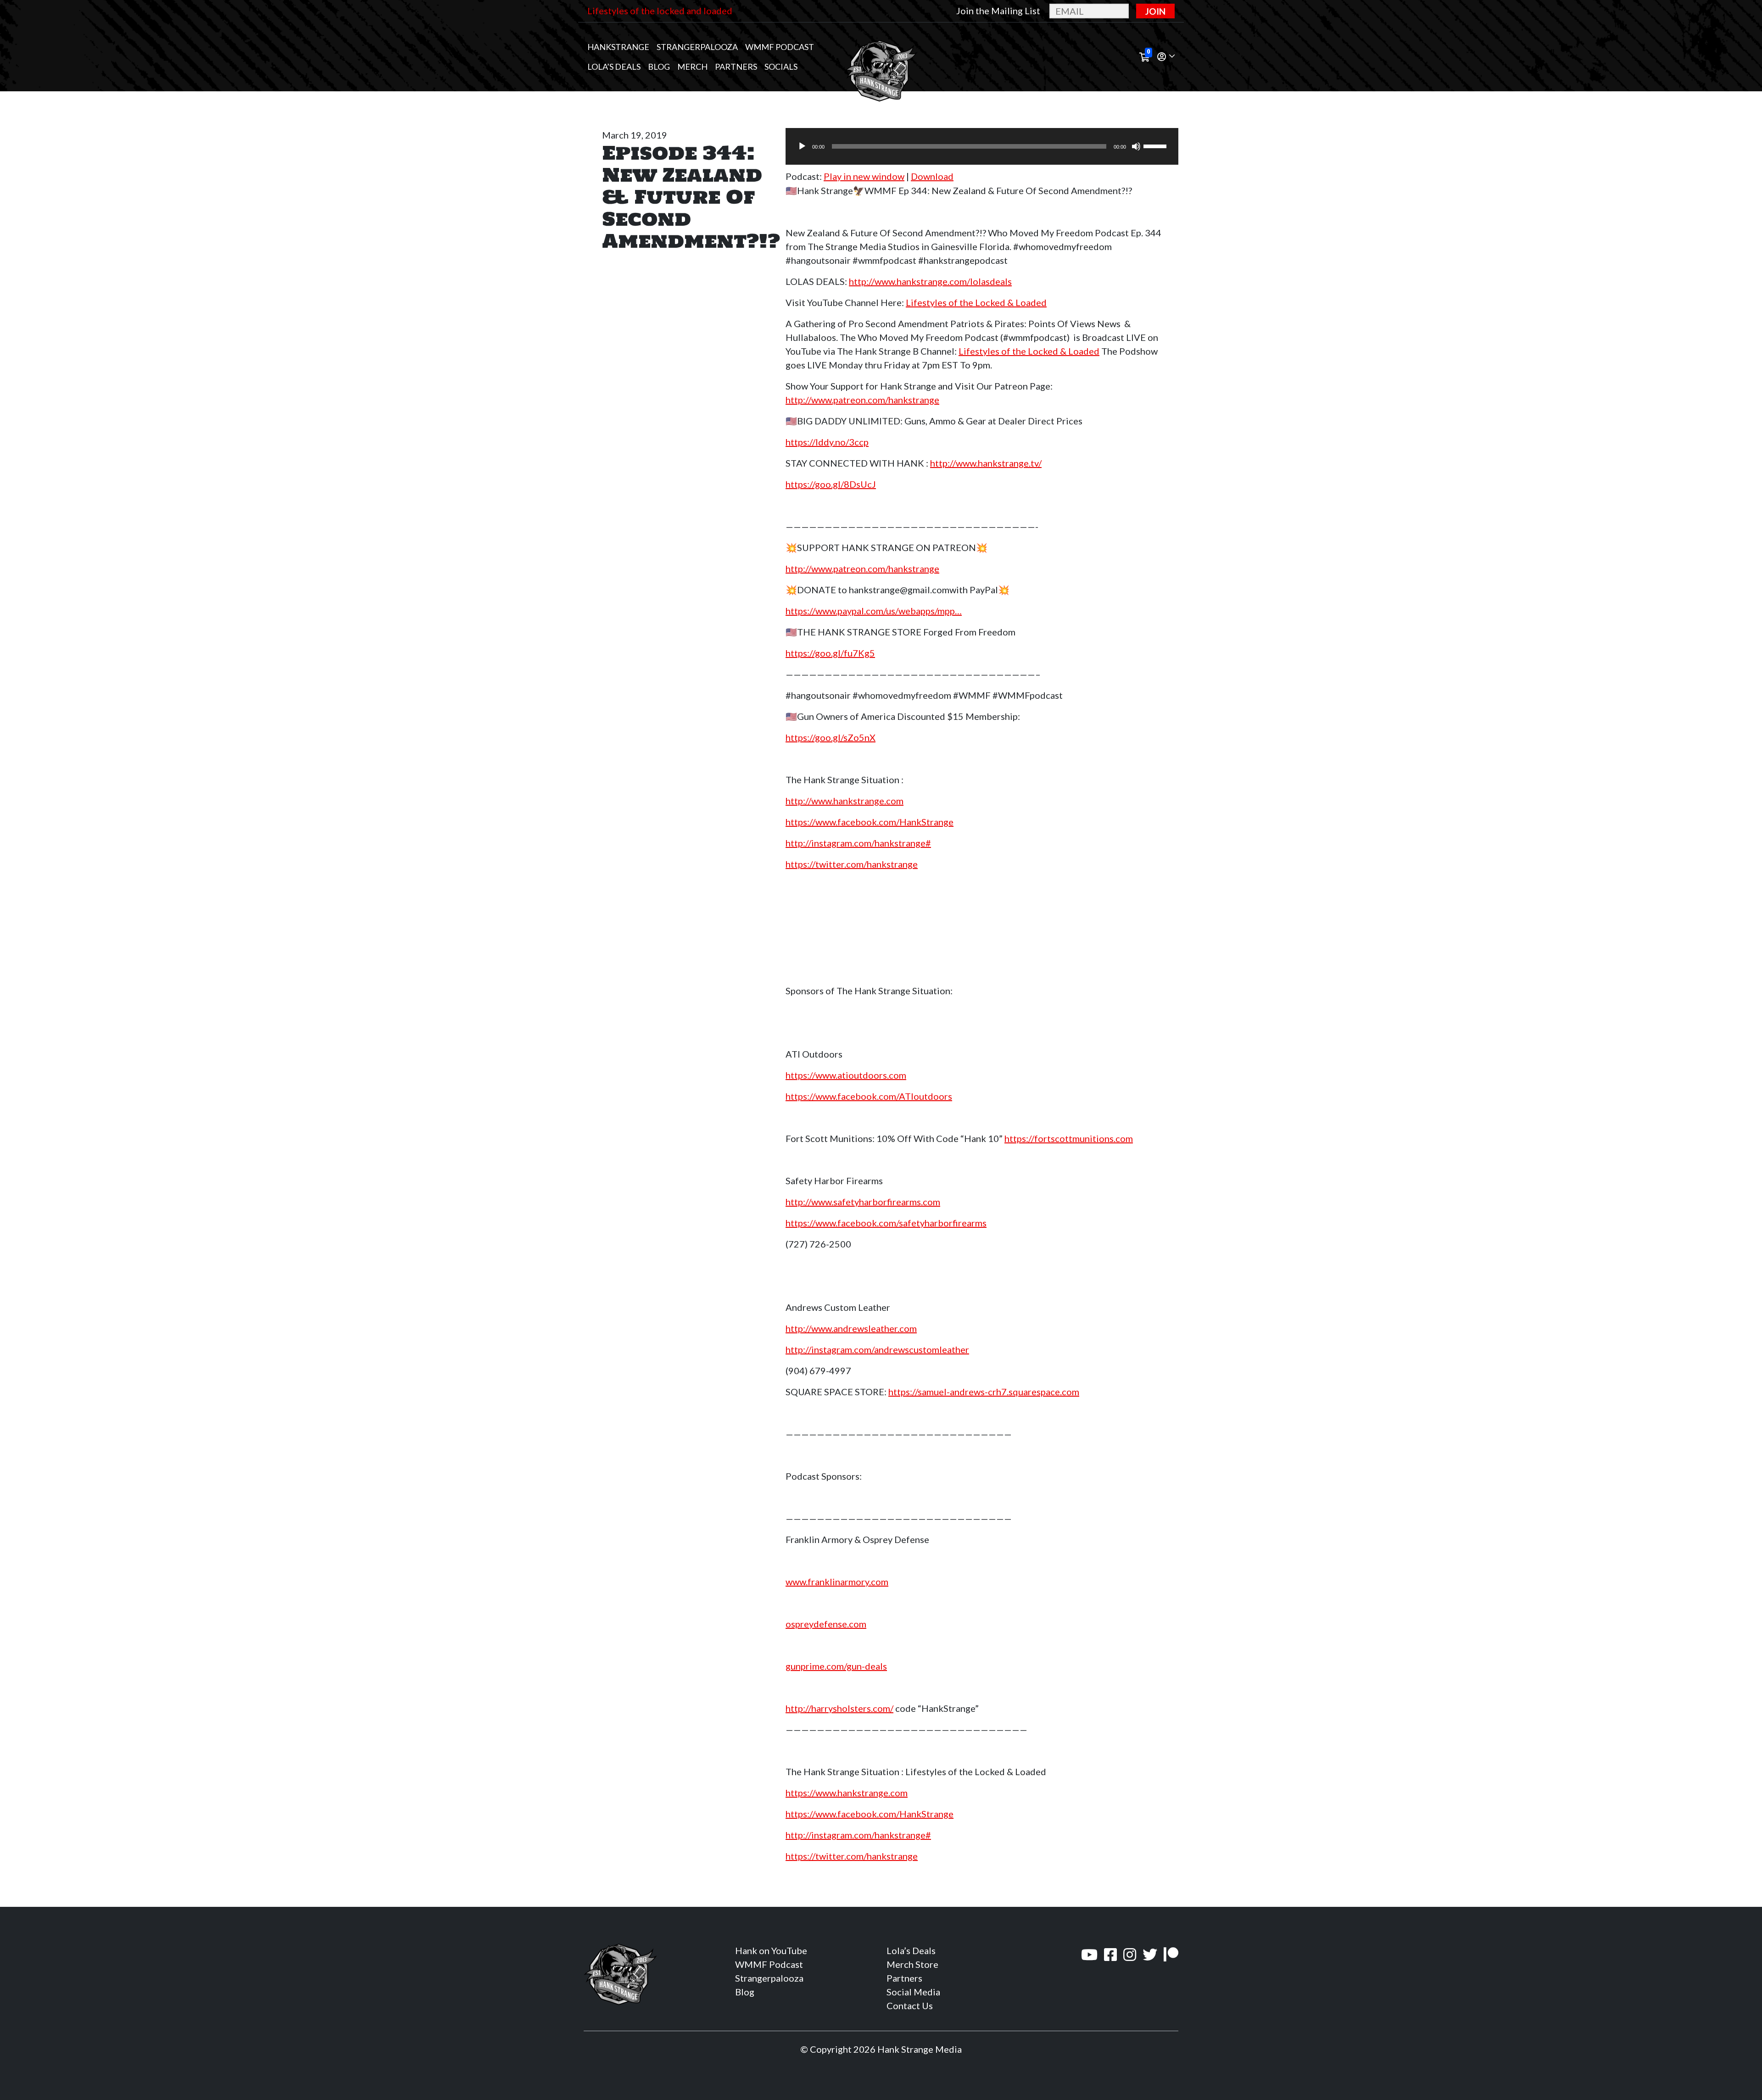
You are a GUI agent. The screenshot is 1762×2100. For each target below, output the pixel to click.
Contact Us (910, 2005)
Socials (781, 67)
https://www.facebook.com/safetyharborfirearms (886, 1223)
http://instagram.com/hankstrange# (858, 843)
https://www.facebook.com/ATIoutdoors (869, 1096)
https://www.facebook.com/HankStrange (870, 822)
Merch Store (912, 1964)
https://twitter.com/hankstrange (852, 864)
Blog (659, 67)
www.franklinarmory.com (837, 1582)
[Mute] (1136, 146)
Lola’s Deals (614, 67)
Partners (736, 67)
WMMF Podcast (780, 47)
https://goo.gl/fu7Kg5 (830, 653)
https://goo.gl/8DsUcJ (831, 484)
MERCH (692, 67)
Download (932, 176)
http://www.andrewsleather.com (851, 1328)
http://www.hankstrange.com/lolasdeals (930, 281)
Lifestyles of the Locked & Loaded (976, 302)
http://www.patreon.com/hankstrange (862, 400)
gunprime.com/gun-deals (836, 1666)
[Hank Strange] (881, 57)
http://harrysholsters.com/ (839, 1708)
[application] (982, 146)
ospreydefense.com (826, 1624)
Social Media (913, 1992)
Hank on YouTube (771, 1950)
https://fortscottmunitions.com (1069, 1138)
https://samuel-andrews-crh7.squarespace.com (984, 1392)
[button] (1166, 57)
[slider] (1156, 145)
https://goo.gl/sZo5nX (831, 737)
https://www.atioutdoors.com (846, 1075)
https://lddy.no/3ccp (827, 442)
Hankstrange (618, 47)
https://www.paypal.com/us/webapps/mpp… (874, 611)
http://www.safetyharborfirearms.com (863, 1202)
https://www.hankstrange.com (847, 1793)
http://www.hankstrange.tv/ (986, 463)
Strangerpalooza (697, 47)
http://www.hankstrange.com (845, 801)
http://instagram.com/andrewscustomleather (877, 1349)
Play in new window (864, 176)
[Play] (802, 146)
